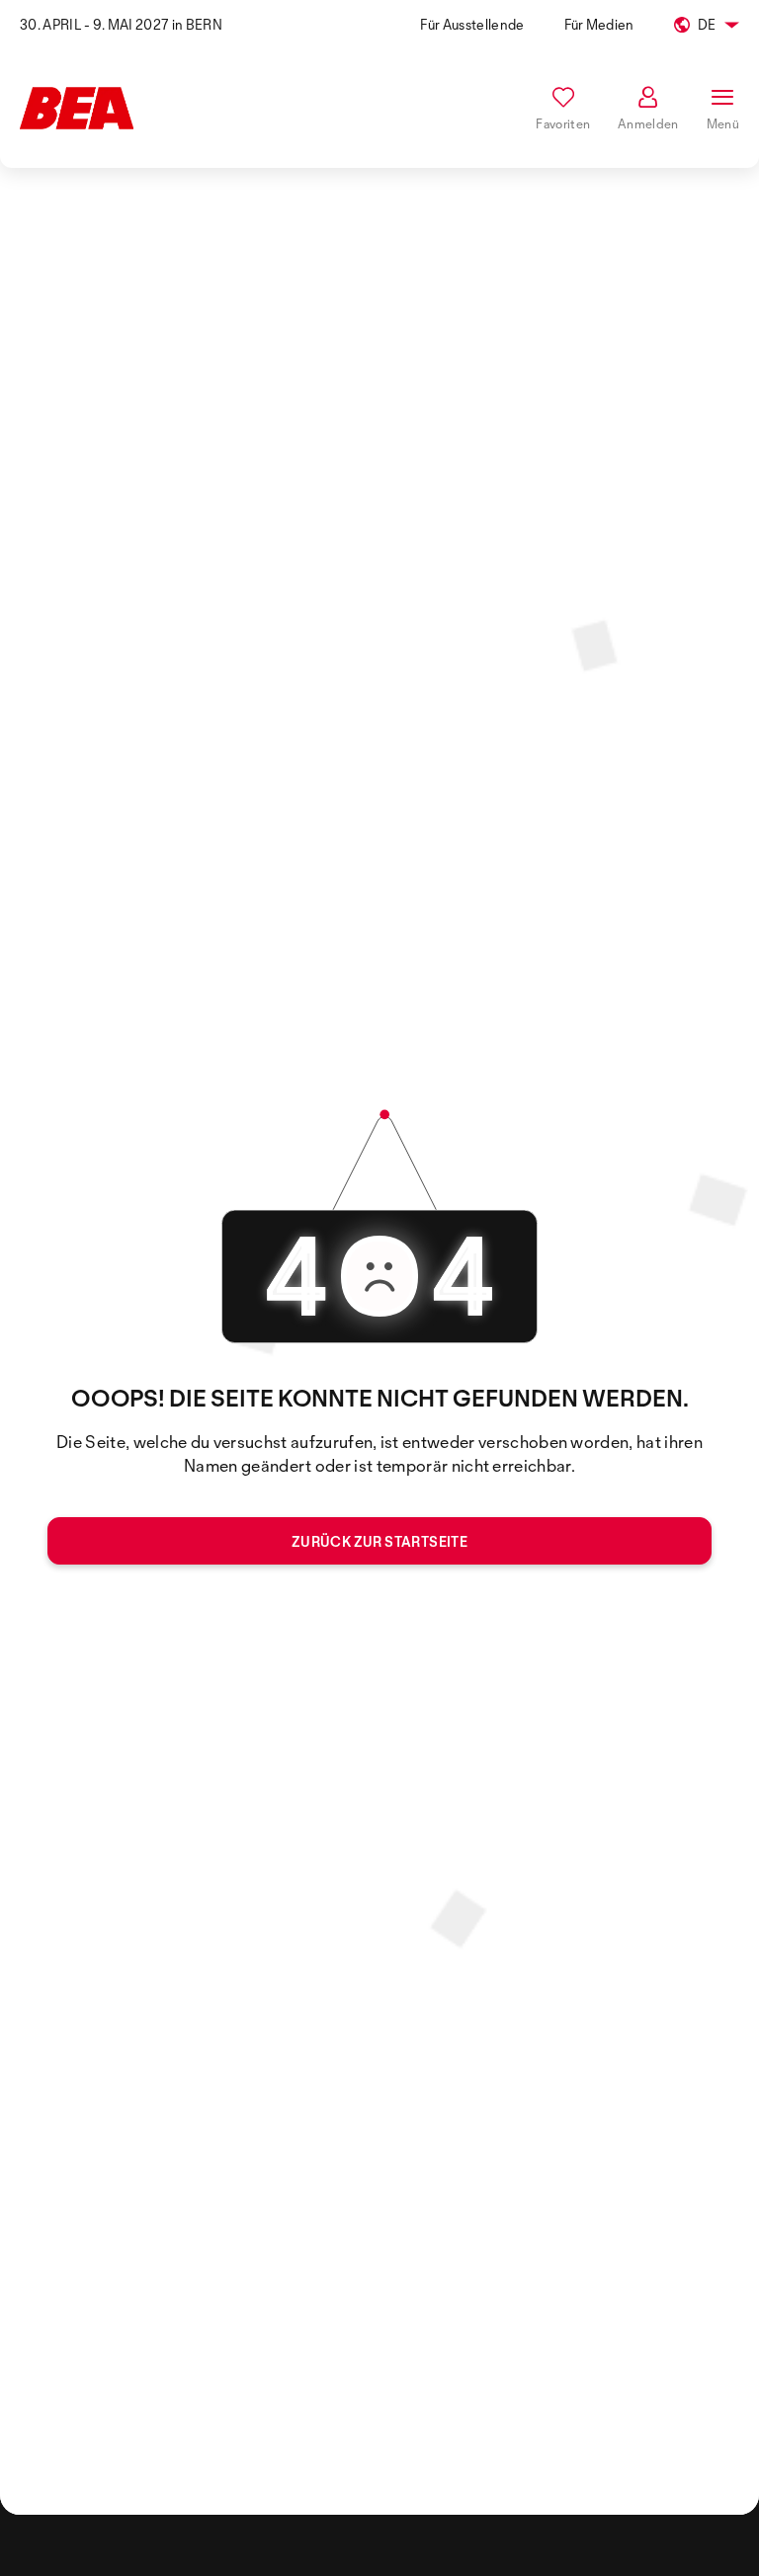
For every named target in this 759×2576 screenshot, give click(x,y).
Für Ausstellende (472, 24)
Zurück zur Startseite (379, 1541)
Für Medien (599, 24)
